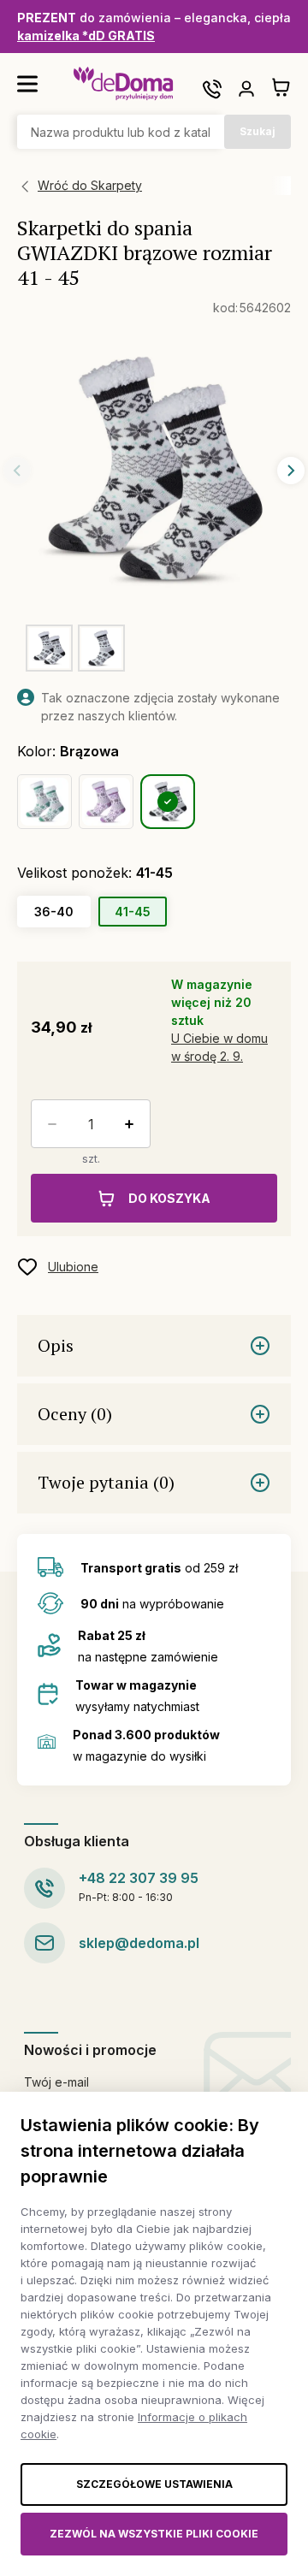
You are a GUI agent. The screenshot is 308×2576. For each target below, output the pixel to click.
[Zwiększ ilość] (133, 1124)
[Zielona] (44, 802)
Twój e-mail (56, 2082)
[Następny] (291, 471)
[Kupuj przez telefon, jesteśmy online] (212, 89)
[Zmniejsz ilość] (49, 1124)
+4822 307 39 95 (139, 1878)
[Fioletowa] (106, 802)
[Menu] (27, 84)
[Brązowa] (168, 802)
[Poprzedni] (17, 471)
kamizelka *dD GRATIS (86, 36)
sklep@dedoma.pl (139, 1943)
